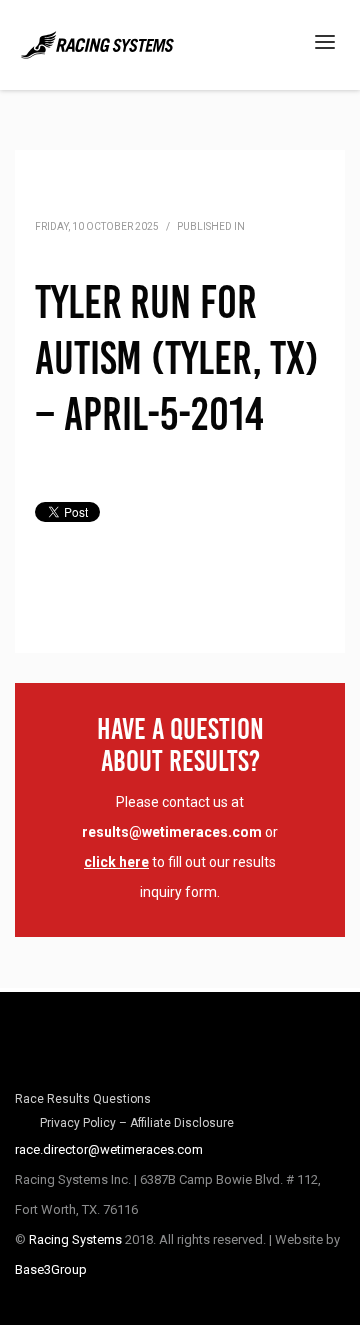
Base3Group (51, 1269)
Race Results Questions (83, 1099)
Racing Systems (75, 1239)
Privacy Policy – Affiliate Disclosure (137, 1123)
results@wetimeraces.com (172, 832)
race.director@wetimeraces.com (109, 1149)
